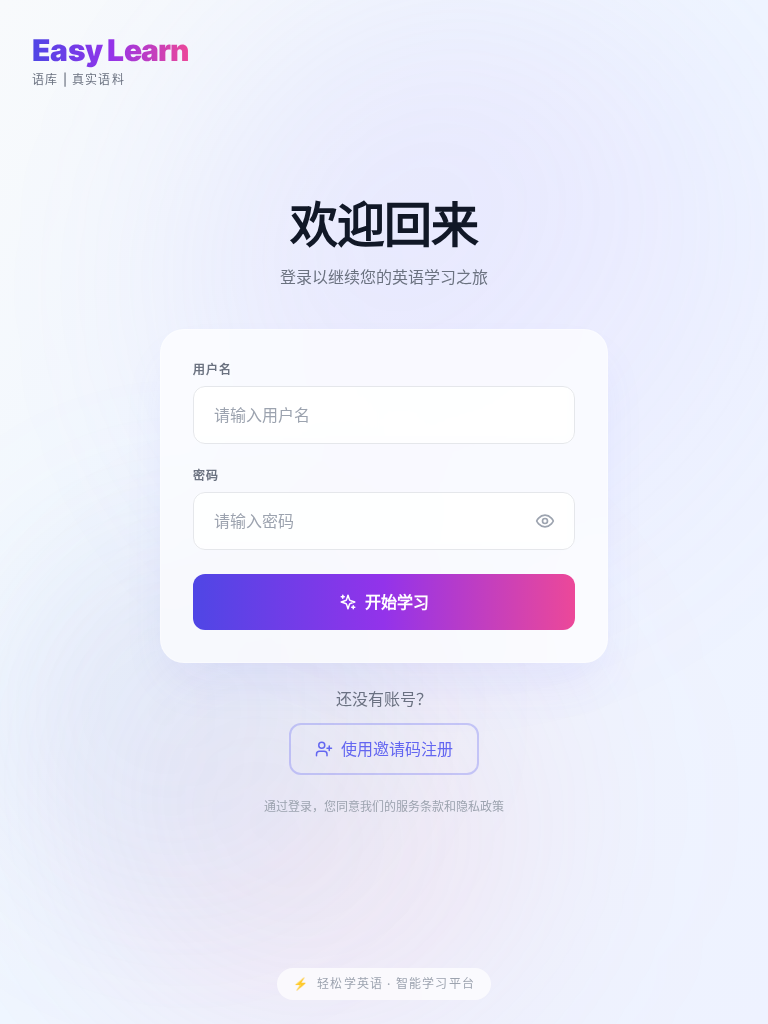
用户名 (213, 369)
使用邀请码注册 (397, 749)
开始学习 (397, 602)
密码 (206, 475)
